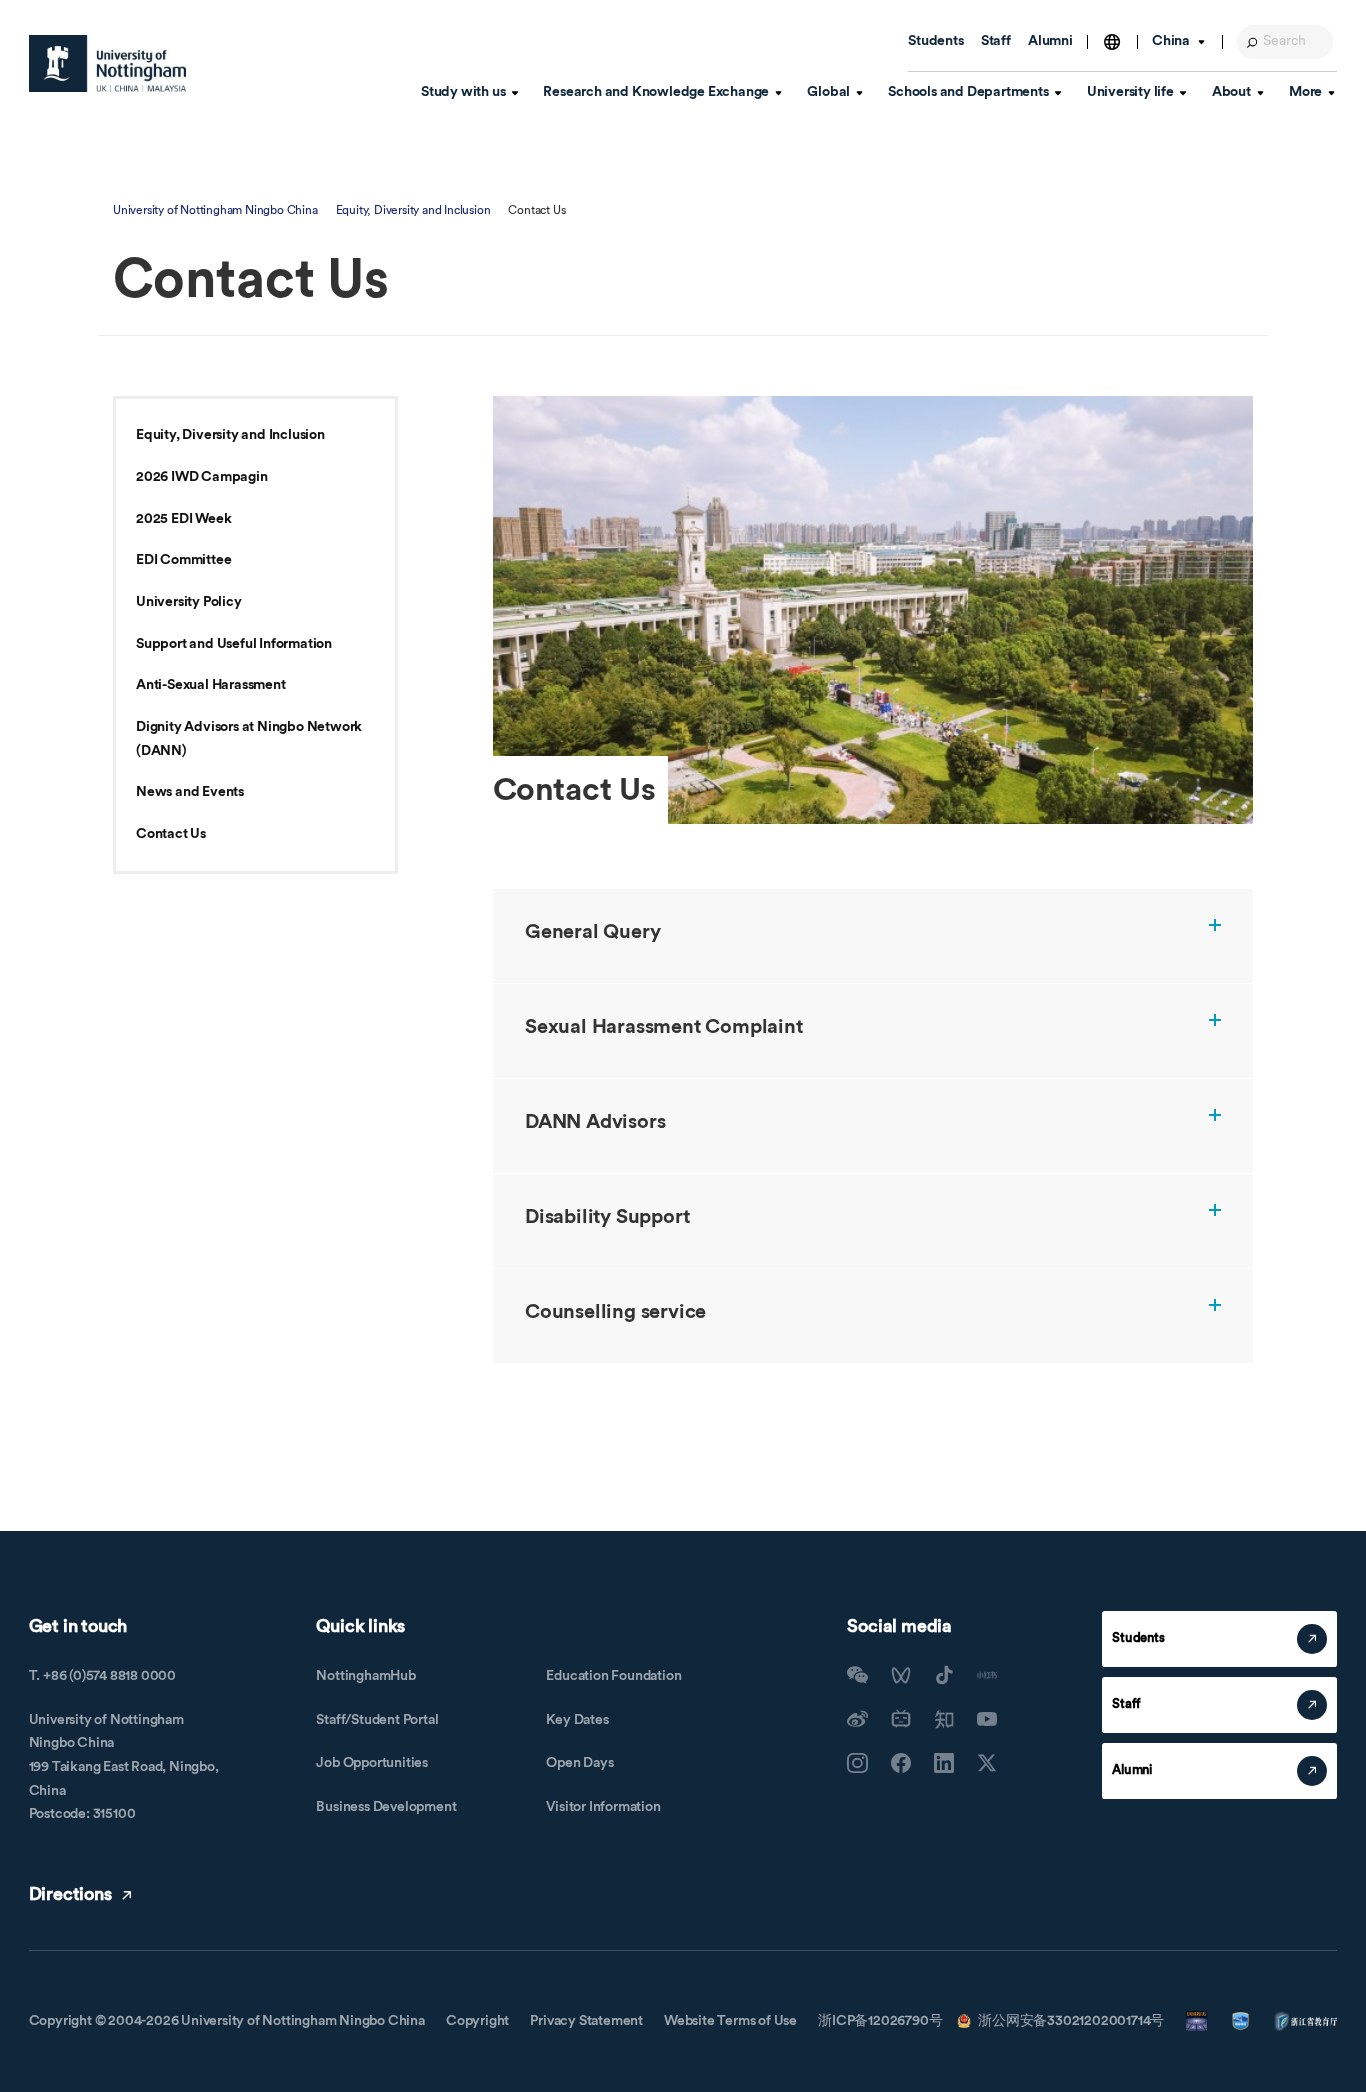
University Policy (189, 602)
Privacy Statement (586, 2021)
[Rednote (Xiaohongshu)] (987, 1675)
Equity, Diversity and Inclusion (413, 210)
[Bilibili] (901, 1719)
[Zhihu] (944, 1719)
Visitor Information (603, 1807)
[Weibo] (857, 1719)
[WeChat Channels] (901, 1675)
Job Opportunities (372, 1763)
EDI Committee (183, 560)
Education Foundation (613, 1676)
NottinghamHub (365, 1676)
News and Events (190, 792)
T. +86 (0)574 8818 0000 (102, 1676)
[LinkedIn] (944, 1763)
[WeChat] (857, 1675)
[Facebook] (901, 1763)
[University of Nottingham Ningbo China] (108, 63)
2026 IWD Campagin (202, 477)
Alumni (1050, 41)
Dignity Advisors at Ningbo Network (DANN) (249, 739)
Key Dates (577, 1720)
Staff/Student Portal (377, 1720)
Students (935, 41)
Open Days (579, 1763)
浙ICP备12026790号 (880, 2021)
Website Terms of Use (730, 2021)
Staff (996, 41)
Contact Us (171, 834)
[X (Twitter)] (987, 1763)
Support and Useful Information (234, 644)
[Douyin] (944, 1675)
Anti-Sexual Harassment (211, 685)
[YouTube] (987, 1719)
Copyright (477, 2021)
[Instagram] (857, 1763)
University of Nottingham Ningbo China (215, 210)
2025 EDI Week (183, 519)
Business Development (386, 1807)
